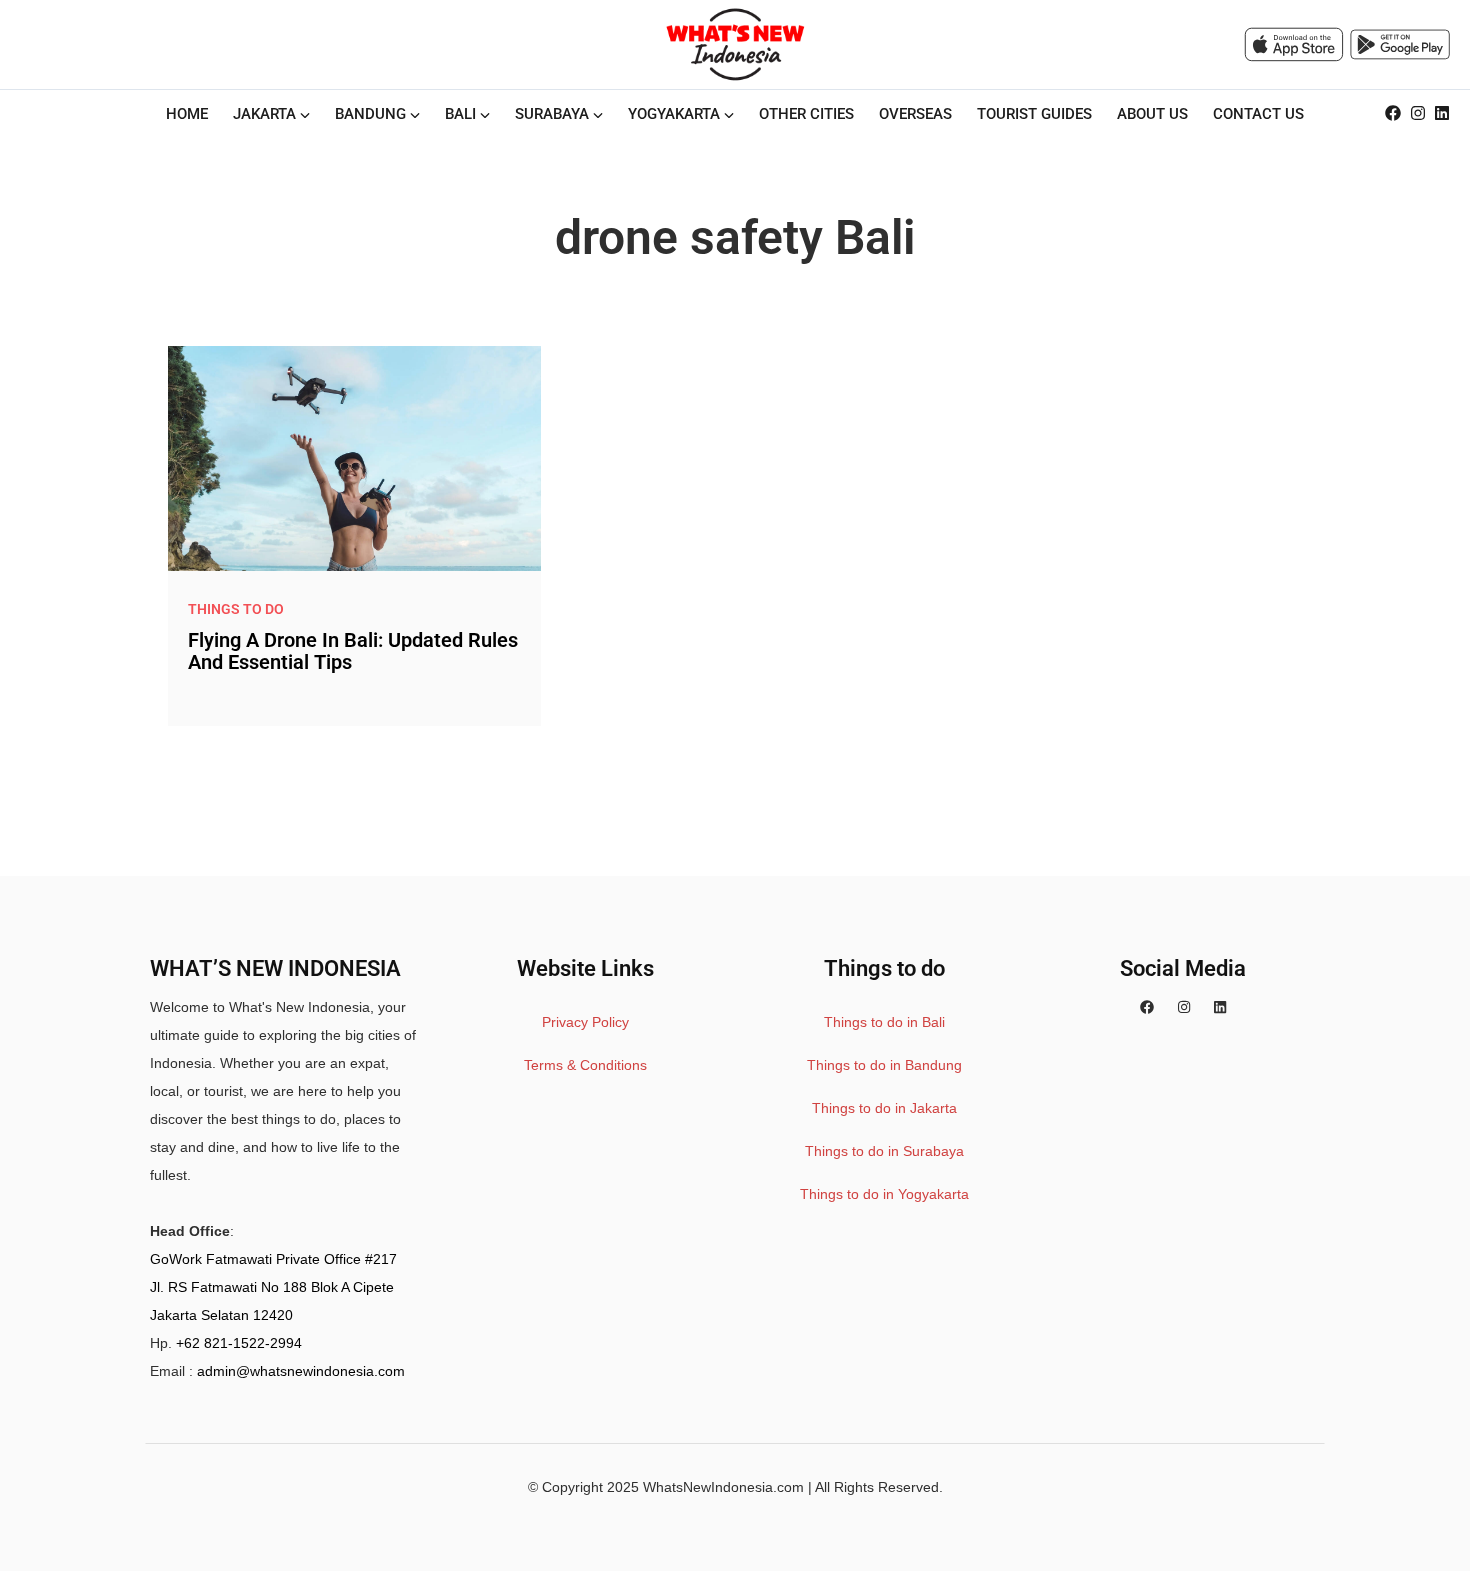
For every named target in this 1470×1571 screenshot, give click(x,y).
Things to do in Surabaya (884, 1151)
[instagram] (1418, 114)
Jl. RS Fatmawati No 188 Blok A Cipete (272, 1287)
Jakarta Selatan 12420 (221, 1315)
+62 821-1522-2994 (239, 1343)
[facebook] (1393, 114)
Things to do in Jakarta (884, 1108)
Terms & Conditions (585, 1065)
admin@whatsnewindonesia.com (301, 1371)
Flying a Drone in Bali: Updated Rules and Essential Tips (353, 651)
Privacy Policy (585, 1022)
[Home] (735, 44)
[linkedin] (1442, 114)
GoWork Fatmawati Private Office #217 (273, 1259)
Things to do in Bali (884, 1022)
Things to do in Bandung (884, 1065)
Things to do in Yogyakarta (884, 1194)
